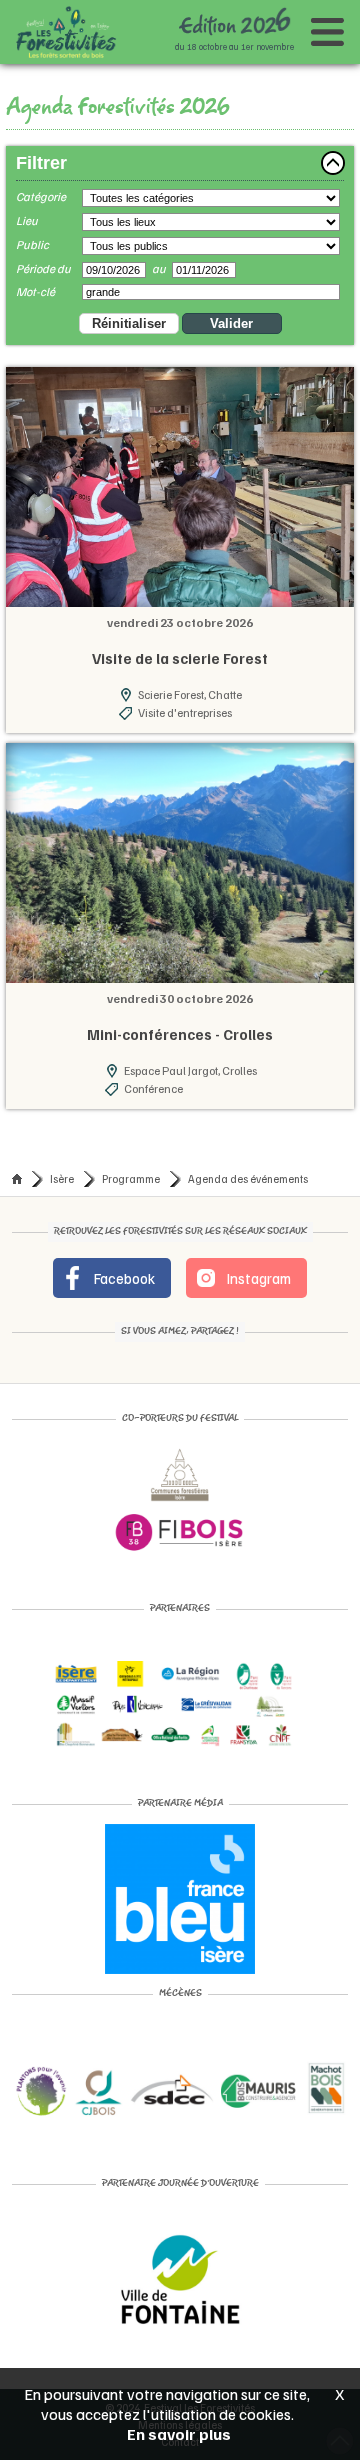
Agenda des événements (248, 1178)
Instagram (257, 1278)
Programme (131, 1178)
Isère (62, 1178)
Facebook (123, 1278)
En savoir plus (179, 2434)
